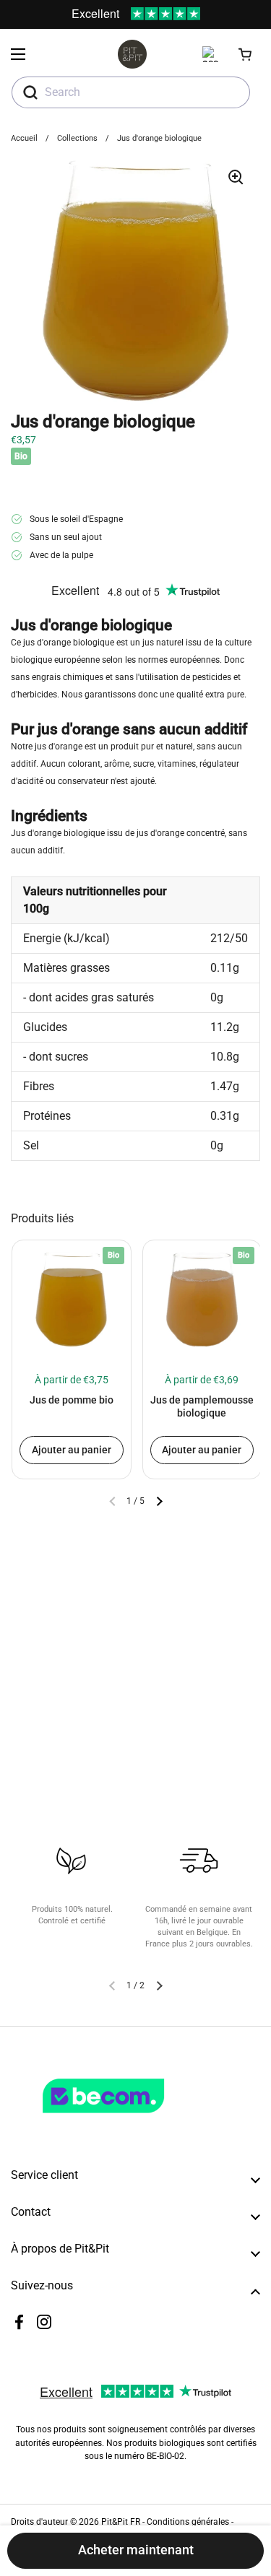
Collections (77, 138)
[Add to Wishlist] (28, 1258)
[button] (246, 54)
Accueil (24, 138)
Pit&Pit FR (121, 2522)
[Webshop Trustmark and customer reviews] (133, 2119)
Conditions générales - (190, 2522)
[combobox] (131, 92)
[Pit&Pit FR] (132, 54)
